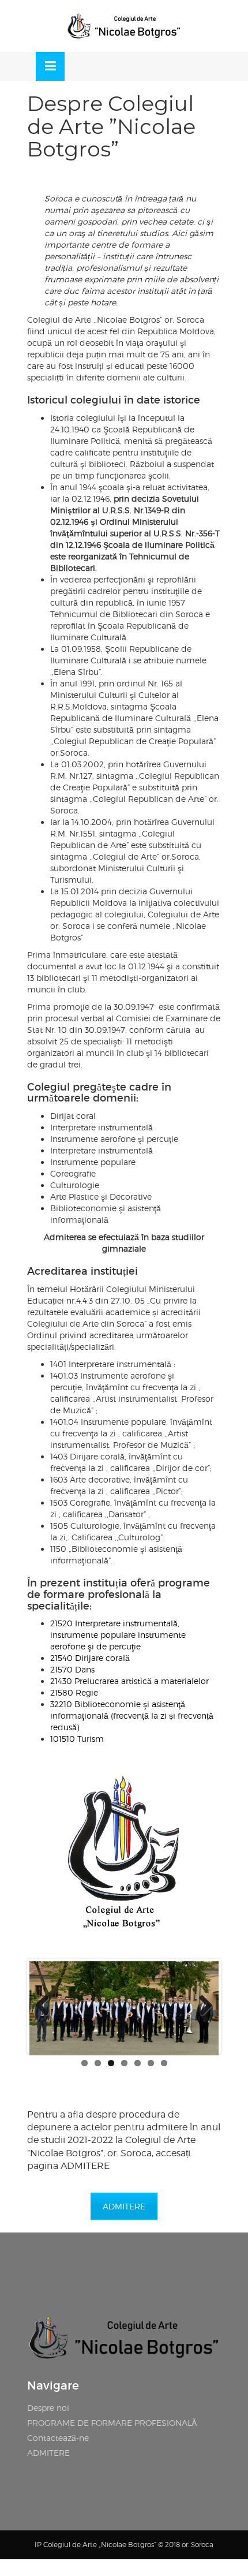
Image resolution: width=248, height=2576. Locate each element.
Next (201, 2006)
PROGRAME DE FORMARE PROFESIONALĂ (112, 2423)
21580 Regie (74, 1692)
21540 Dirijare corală (90, 1658)
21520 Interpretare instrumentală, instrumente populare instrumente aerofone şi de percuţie (118, 1635)
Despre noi (48, 2408)
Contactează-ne (58, 2438)
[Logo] (124, 26)
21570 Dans (72, 1669)
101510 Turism (77, 1739)
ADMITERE (124, 2206)
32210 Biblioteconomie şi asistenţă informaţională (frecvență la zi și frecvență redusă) (132, 1716)
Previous (47, 2006)
